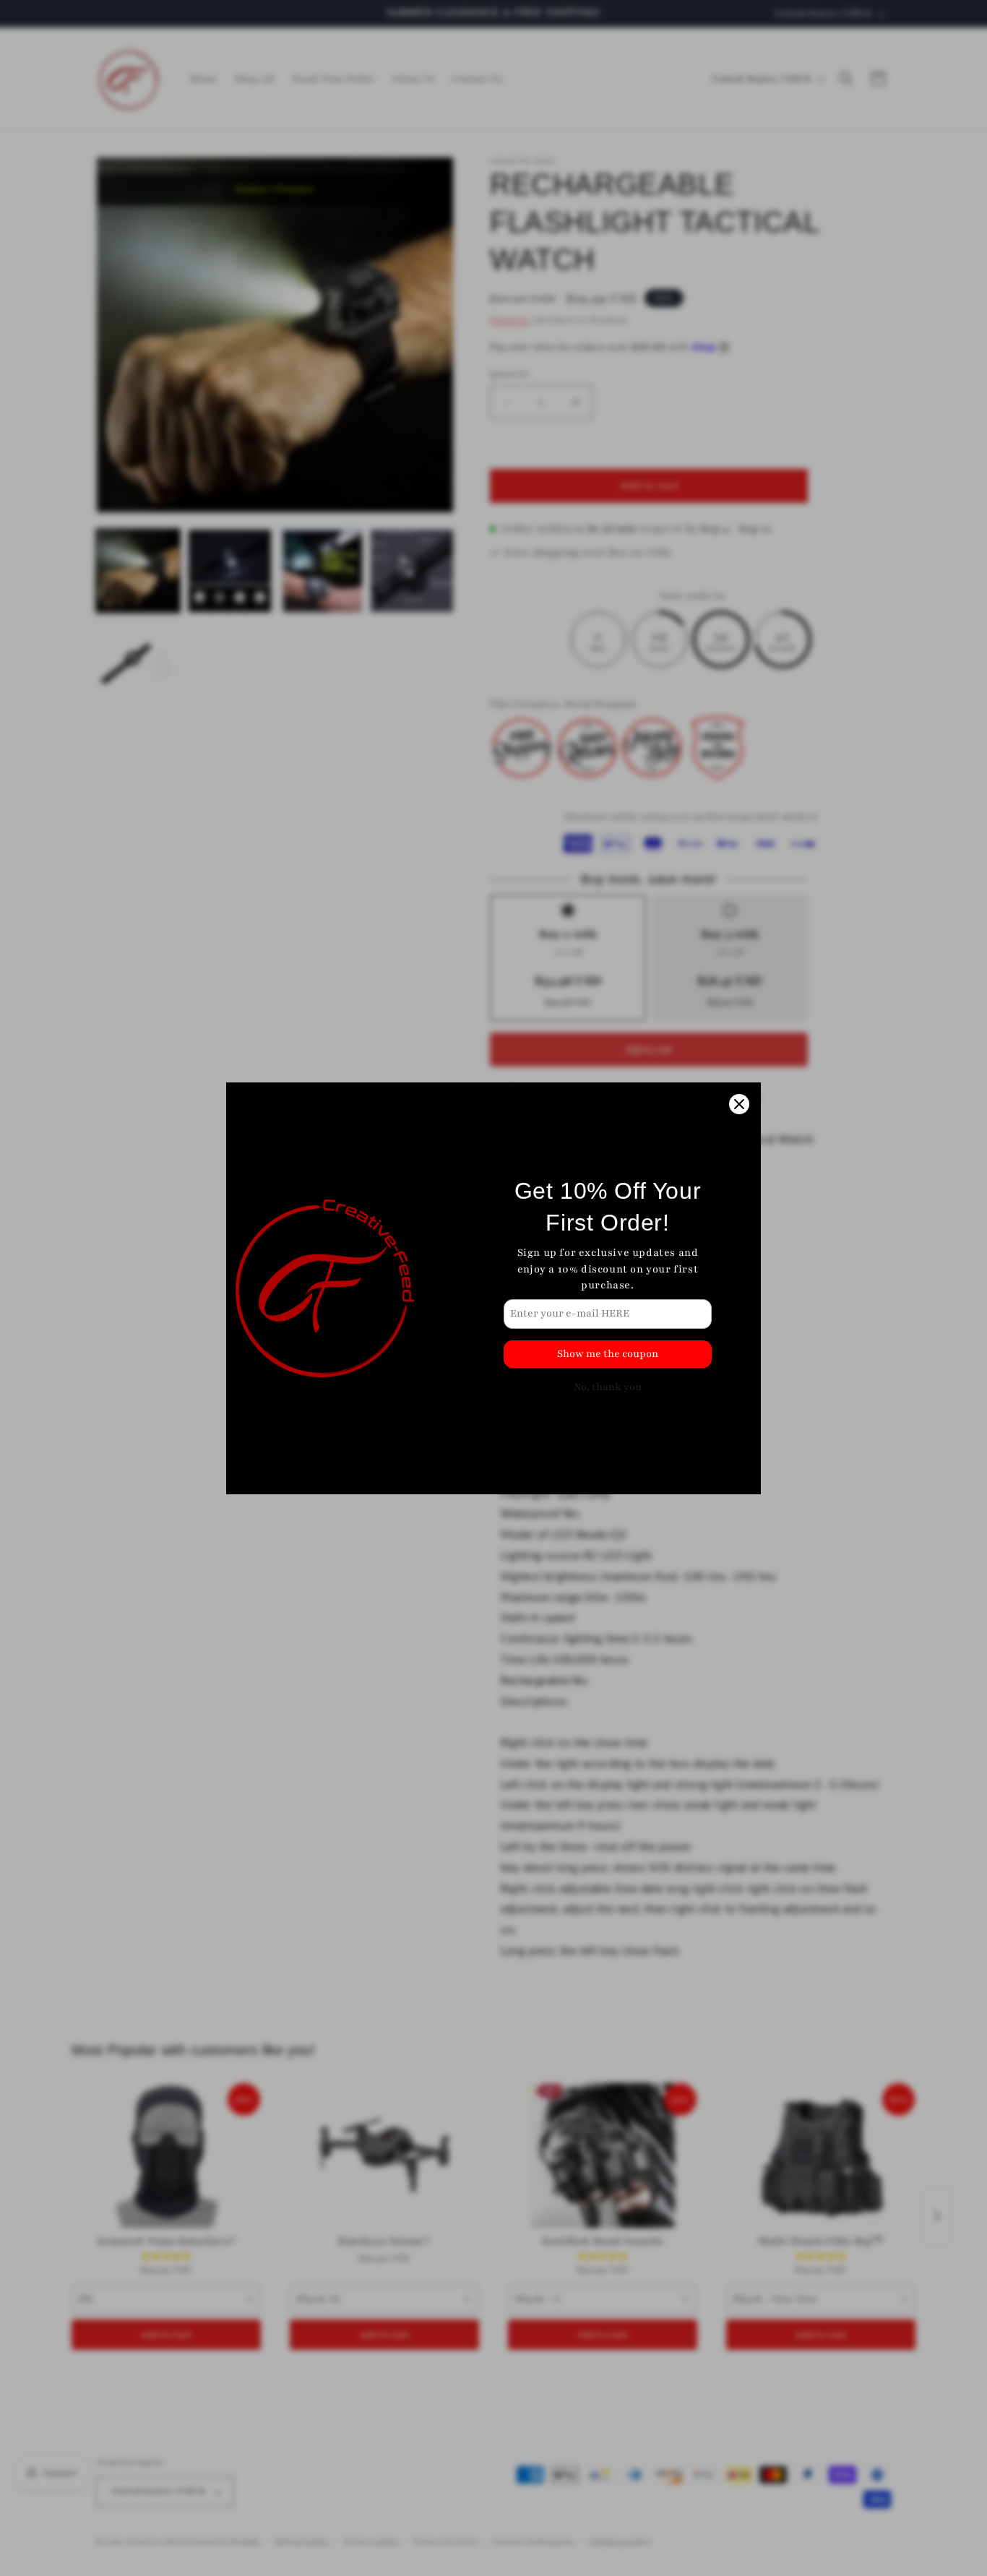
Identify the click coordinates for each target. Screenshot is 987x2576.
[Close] (739, 1104)
